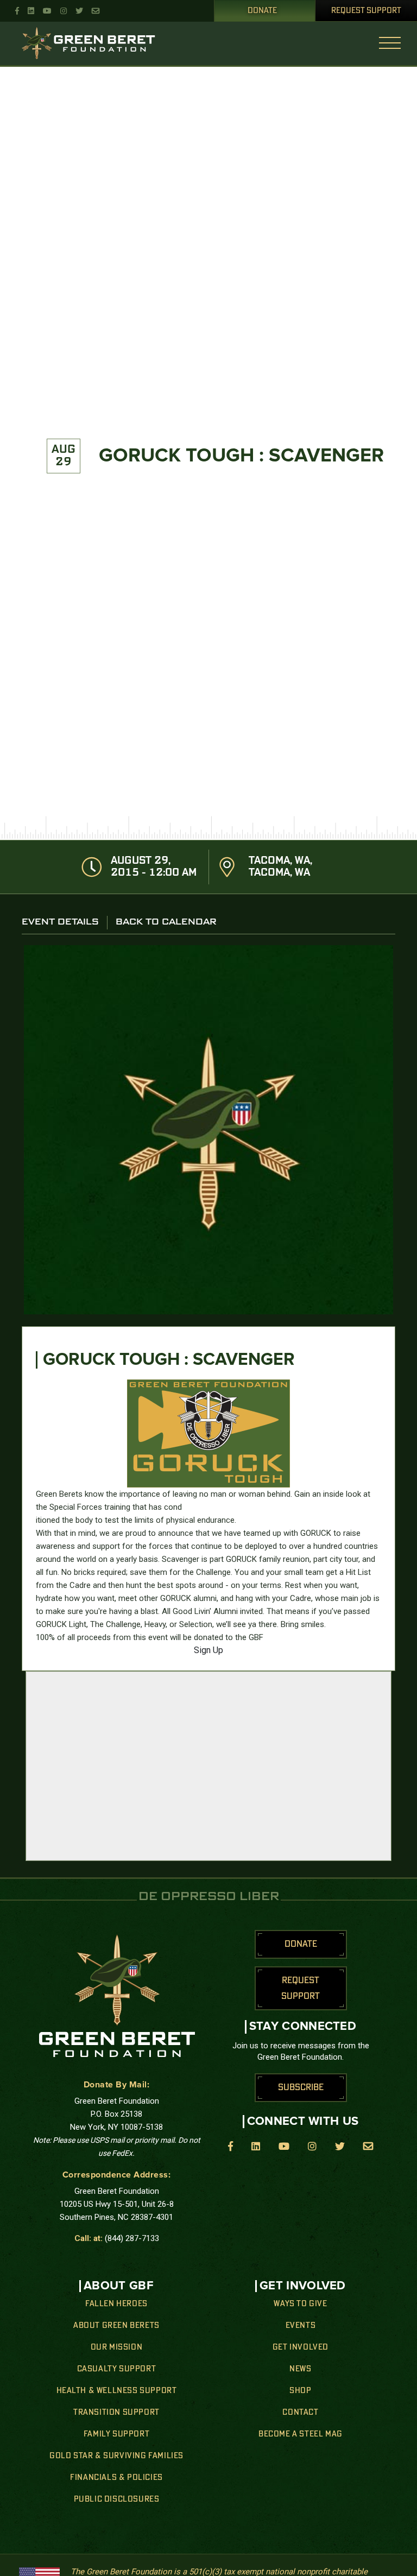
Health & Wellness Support (117, 2391)
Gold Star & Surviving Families (116, 2456)
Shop (300, 2391)
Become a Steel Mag (301, 2434)
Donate (262, 11)
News (300, 2369)
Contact (300, 2413)
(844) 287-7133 (132, 2238)
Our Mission (117, 2347)
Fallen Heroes (116, 2304)
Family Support (116, 2434)
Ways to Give (300, 2304)
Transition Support (116, 2413)
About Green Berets (116, 2326)
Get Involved (301, 2347)
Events (301, 2326)
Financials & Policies (116, 2478)
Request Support (366, 11)
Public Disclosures (117, 2499)
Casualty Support (117, 2369)
